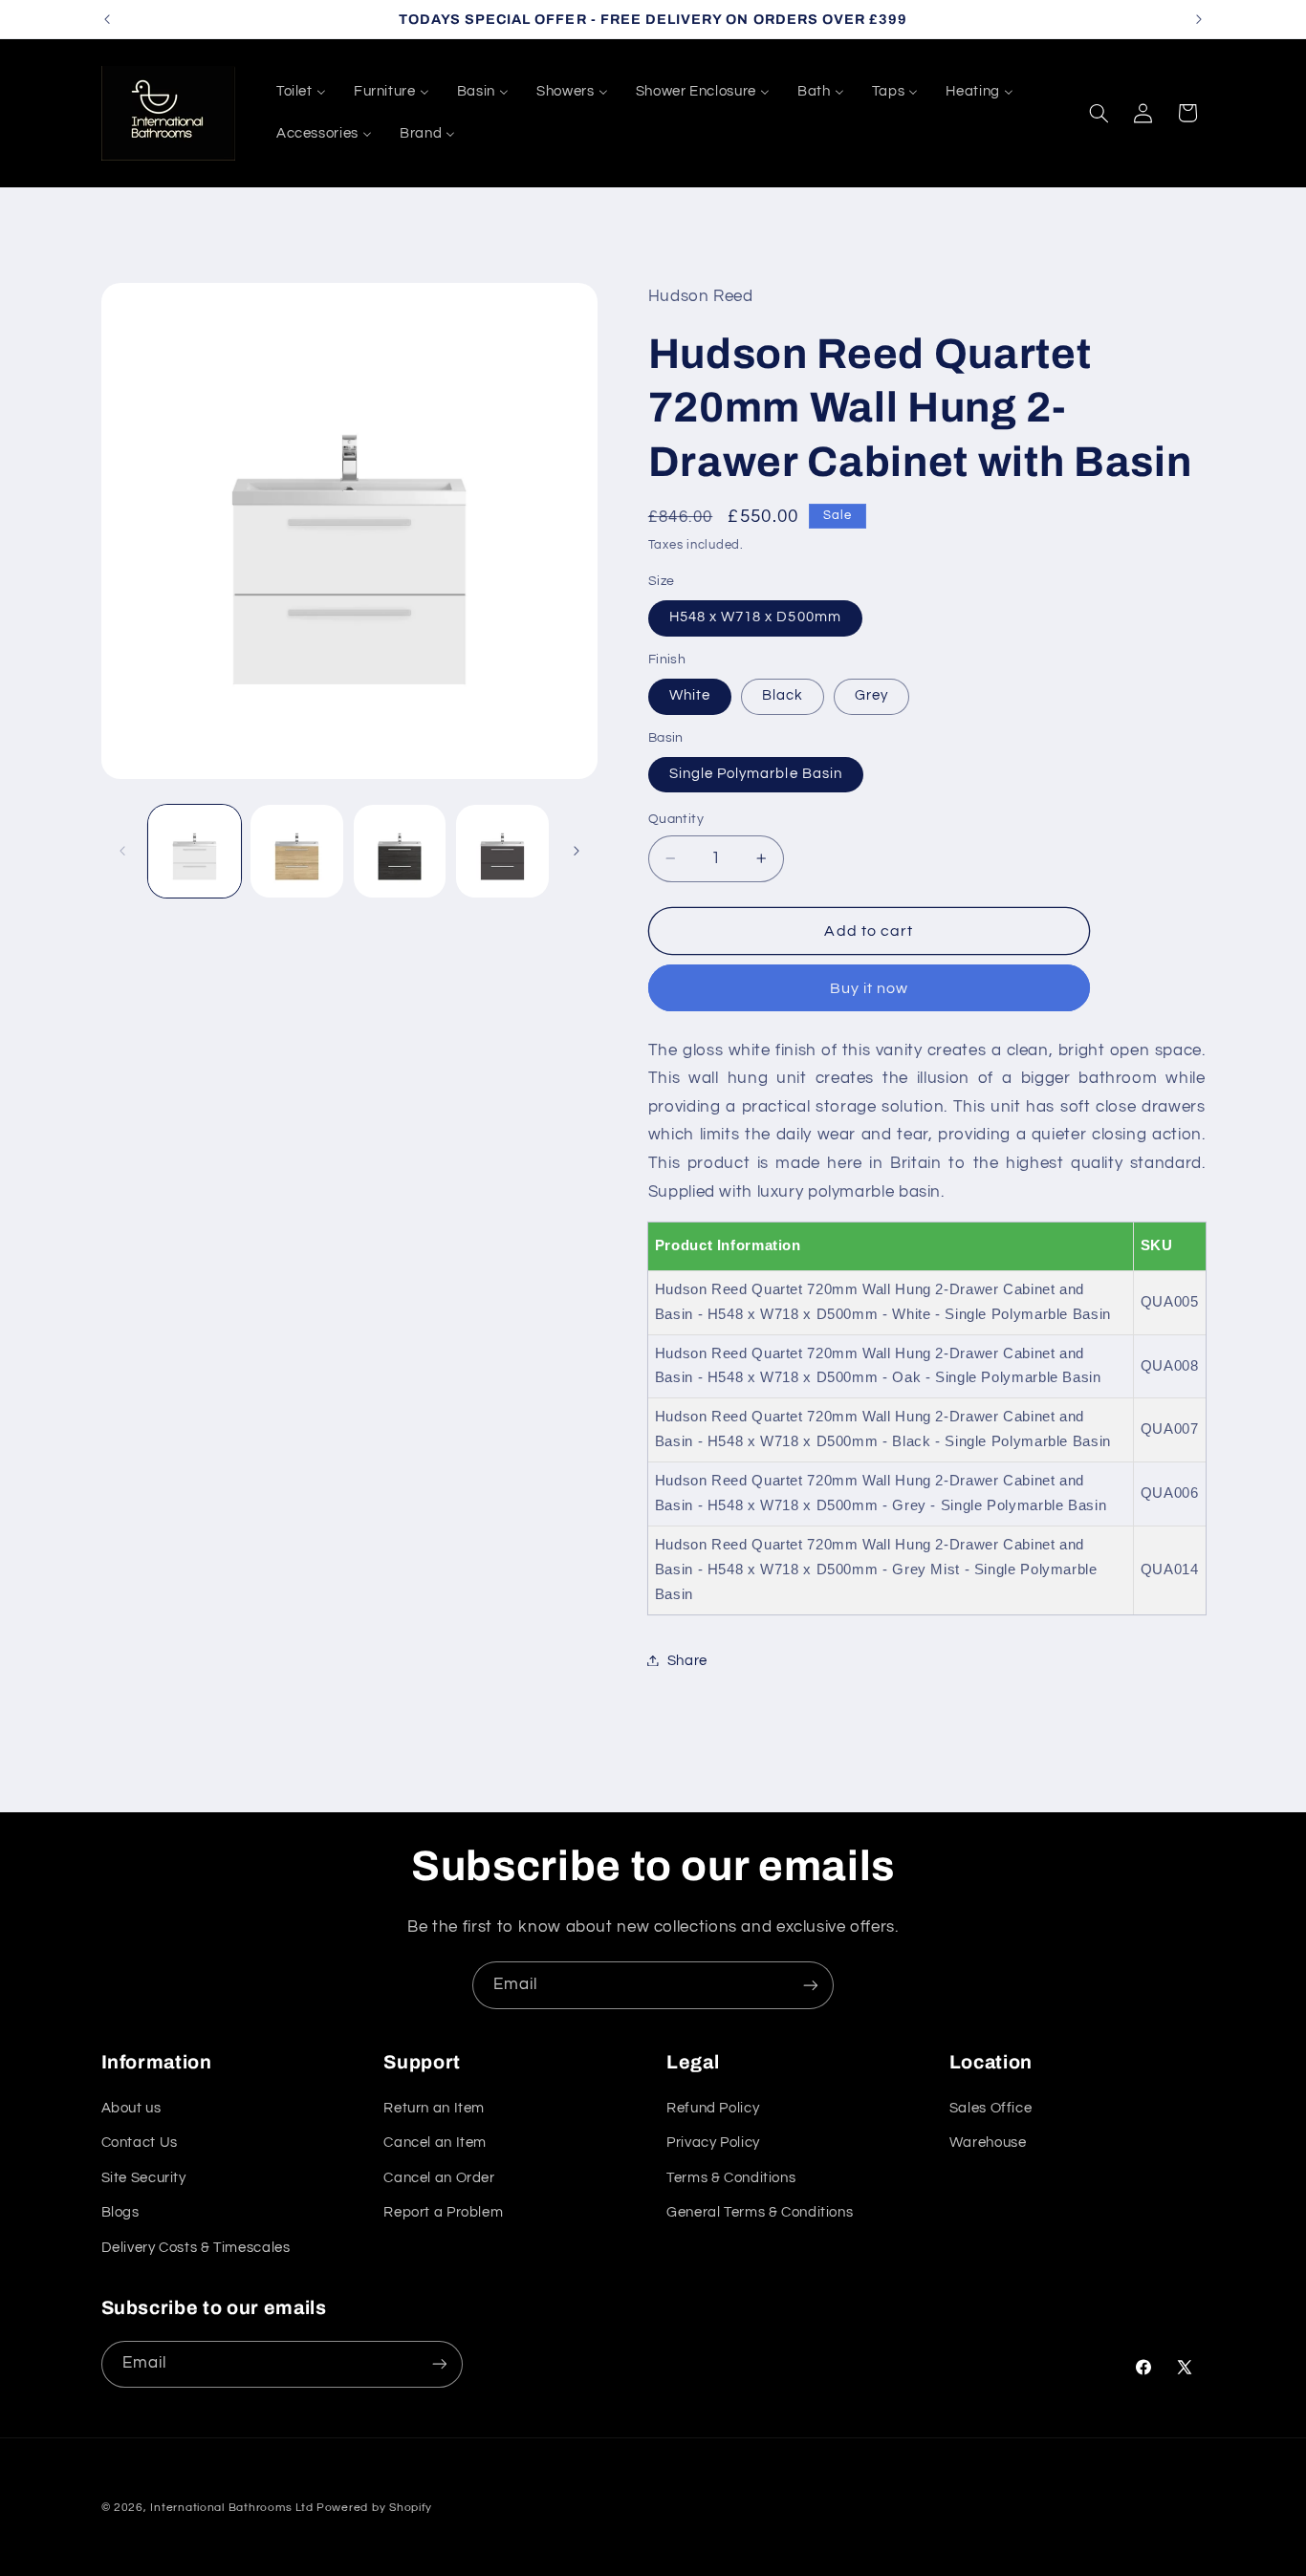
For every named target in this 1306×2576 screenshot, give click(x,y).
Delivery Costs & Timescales (196, 2248)
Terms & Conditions (731, 2179)
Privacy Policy (713, 2143)
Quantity (676, 819)
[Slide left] (122, 851)
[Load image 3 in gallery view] (400, 851)
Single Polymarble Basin (756, 774)
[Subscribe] (811, 1985)
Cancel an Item (435, 2143)
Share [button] (687, 1660)
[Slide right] (577, 851)
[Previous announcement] (107, 19)
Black (783, 695)
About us (131, 2109)
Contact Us (140, 2143)
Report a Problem (443, 2213)
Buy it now (870, 987)
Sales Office (991, 2109)
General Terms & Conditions (760, 2213)
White (690, 695)
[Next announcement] (1199, 19)
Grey (871, 695)
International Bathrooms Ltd (231, 2508)
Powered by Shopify (374, 2508)
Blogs (120, 2213)
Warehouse (988, 2143)
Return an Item (434, 2109)
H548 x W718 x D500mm (755, 617)
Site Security (144, 2179)
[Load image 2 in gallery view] (297, 851)
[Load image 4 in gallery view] (502, 851)
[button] (1099, 113)
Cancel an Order (439, 2179)
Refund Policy (713, 2109)
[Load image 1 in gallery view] (195, 851)
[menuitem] (301, 92)
